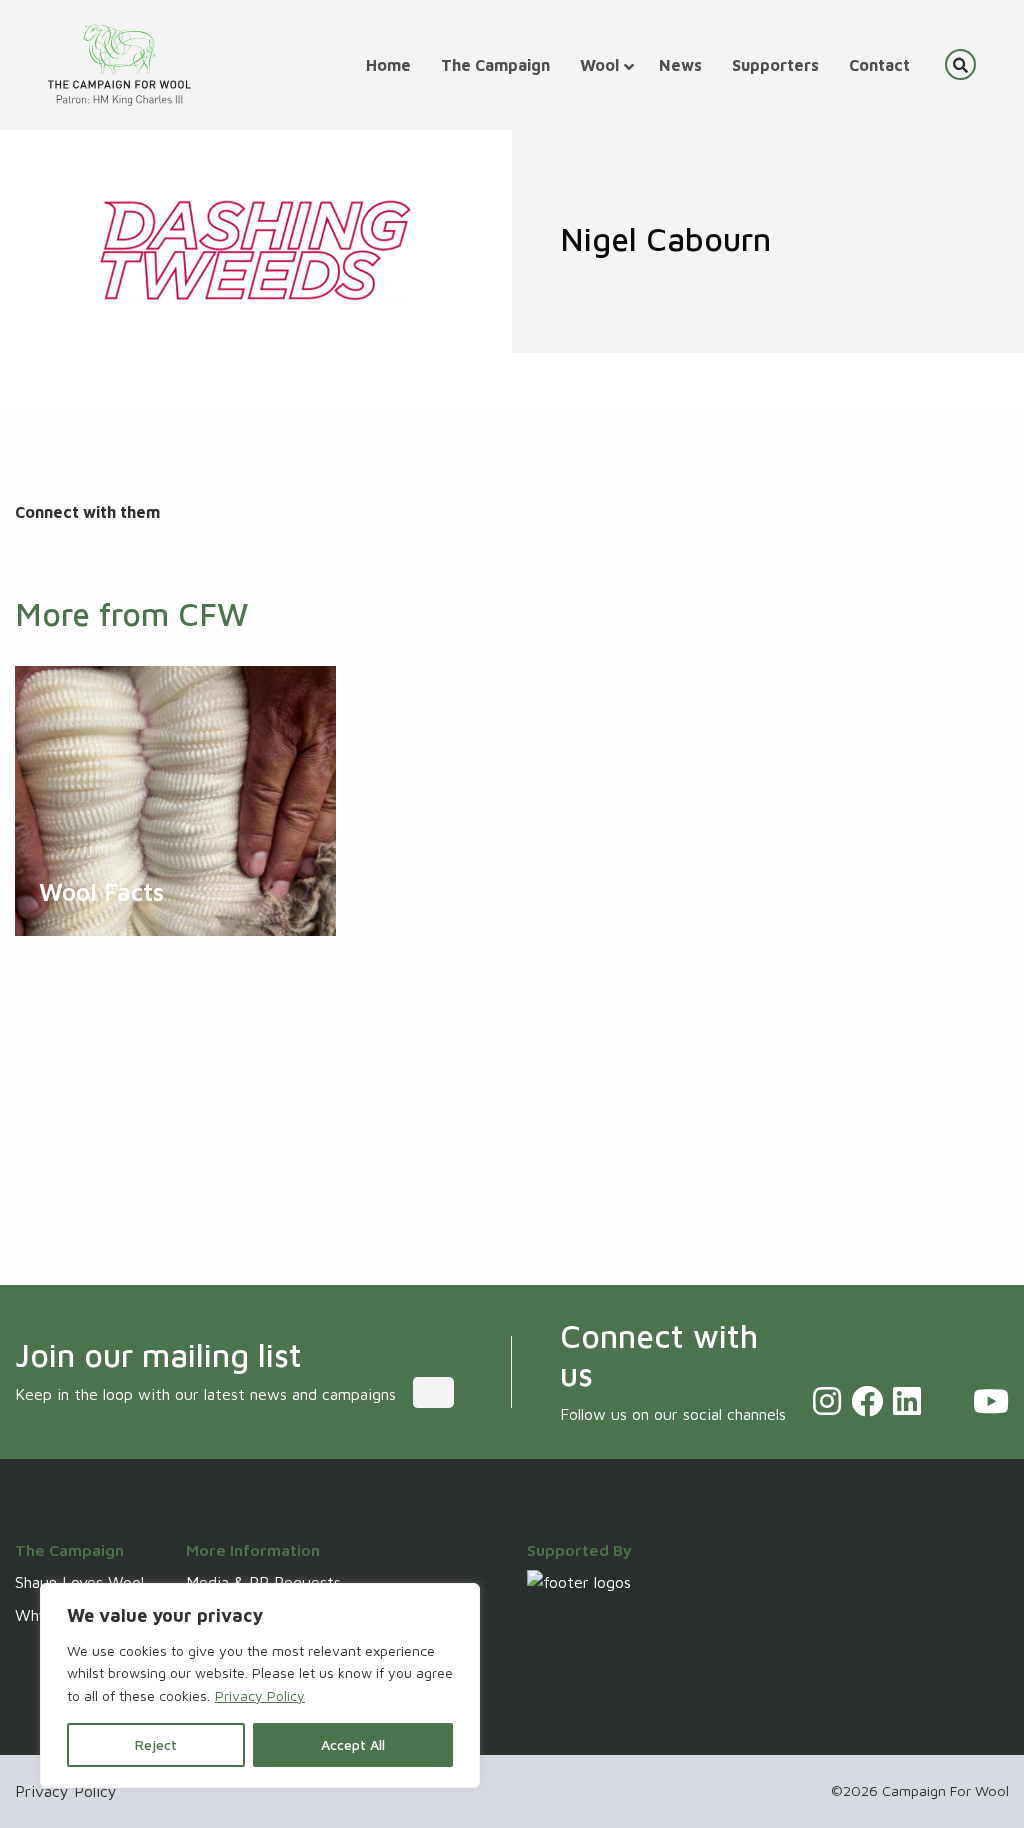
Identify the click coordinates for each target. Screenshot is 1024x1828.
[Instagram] (827, 1401)
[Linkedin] (907, 1401)
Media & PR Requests (263, 1582)
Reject (156, 1744)
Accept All (353, 1744)
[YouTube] (991, 1401)
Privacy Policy (260, 1695)
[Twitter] (947, 1401)
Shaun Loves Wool (79, 1582)
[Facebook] (867, 1401)
